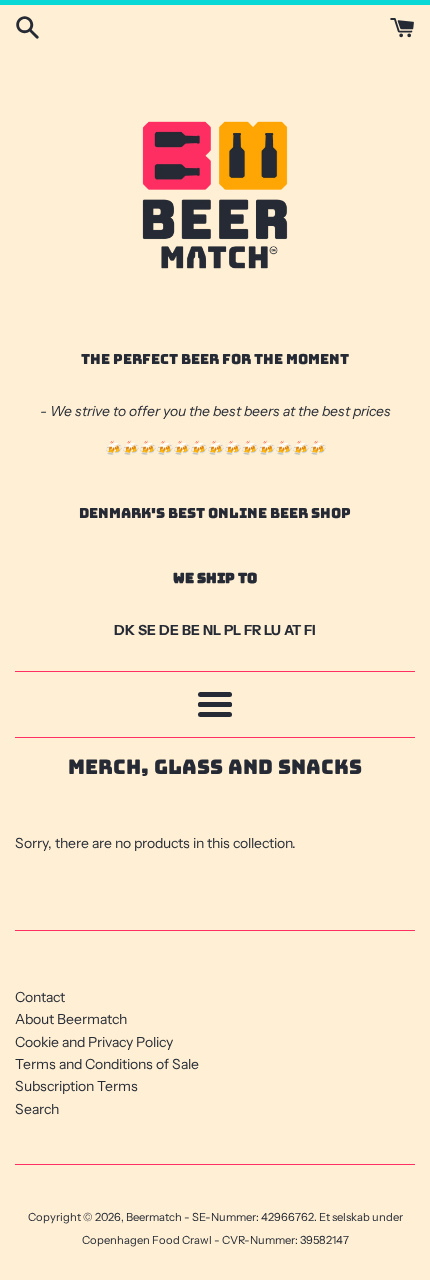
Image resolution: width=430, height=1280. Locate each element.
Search (37, 1109)
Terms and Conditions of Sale (107, 1064)
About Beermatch (71, 1019)
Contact (40, 997)
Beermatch (154, 1217)
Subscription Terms (76, 1086)
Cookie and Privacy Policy (94, 1042)
